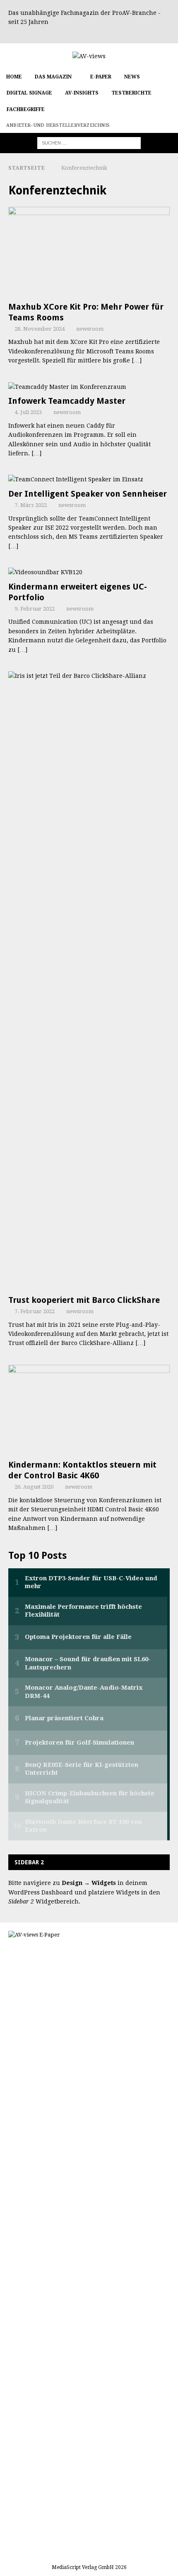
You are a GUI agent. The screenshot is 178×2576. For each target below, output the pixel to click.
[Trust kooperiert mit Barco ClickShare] (89, 981)
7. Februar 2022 (35, 1311)
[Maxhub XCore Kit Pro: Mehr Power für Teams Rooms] (89, 252)
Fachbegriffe (26, 109)
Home (14, 77)
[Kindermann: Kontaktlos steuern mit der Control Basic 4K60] (89, 1410)
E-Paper (101, 77)
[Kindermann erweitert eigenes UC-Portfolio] (89, 572)
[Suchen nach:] (89, 143)
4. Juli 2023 (28, 412)
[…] (137, 360)
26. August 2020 (34, 1487)
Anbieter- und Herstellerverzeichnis (58, 125)
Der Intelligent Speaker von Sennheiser (88, 494)
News (132, 77)
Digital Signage (29, 93)
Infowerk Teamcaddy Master (67, 401)
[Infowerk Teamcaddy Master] (89, 387)
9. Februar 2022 (35, 609)
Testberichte (131, 93)
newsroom (90, 329)
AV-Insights (82, 93)
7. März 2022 (31, 505)
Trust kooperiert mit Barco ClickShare (84, 1300)
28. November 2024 (40, 329)
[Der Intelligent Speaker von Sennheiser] (89, 479)
